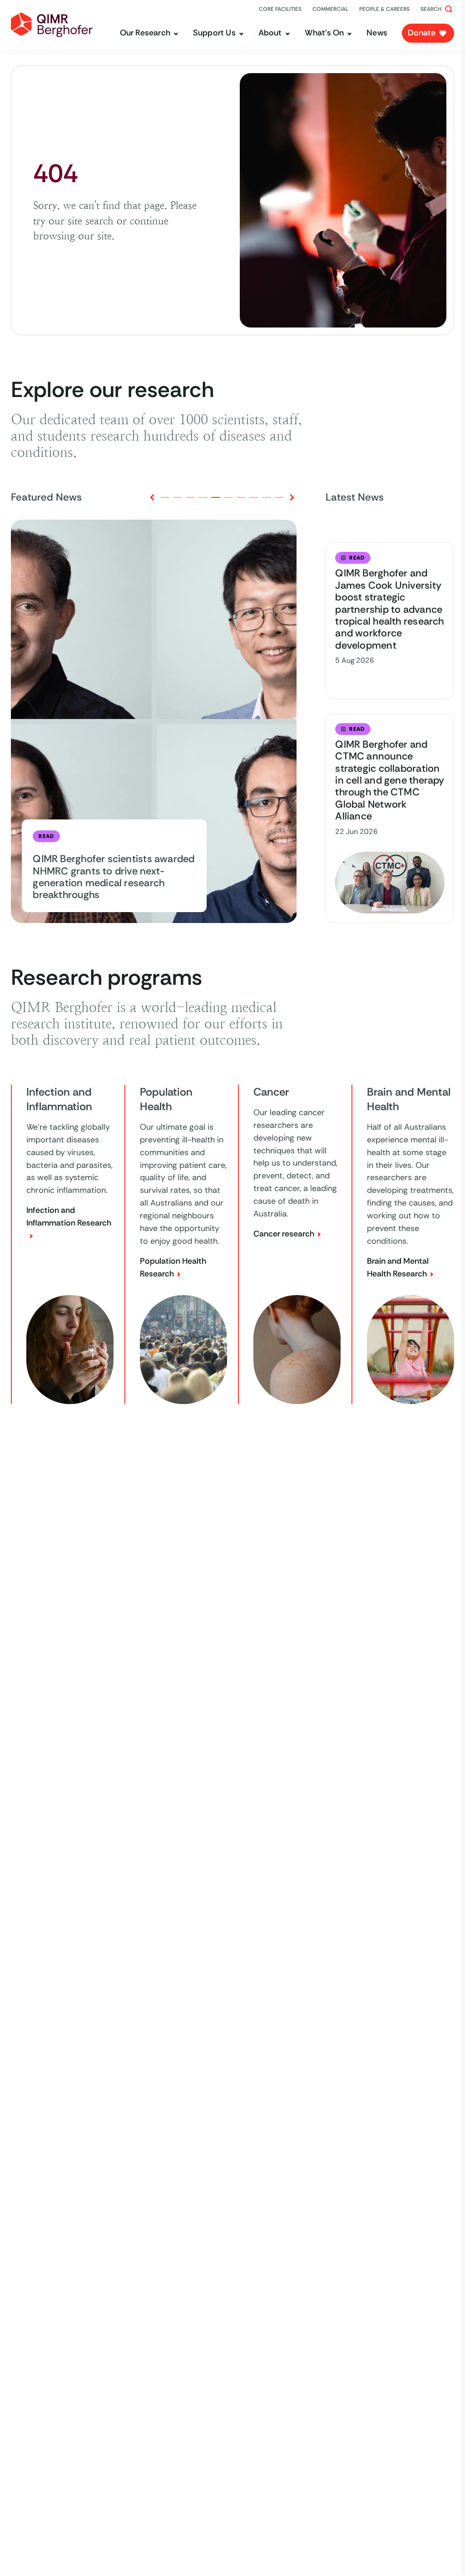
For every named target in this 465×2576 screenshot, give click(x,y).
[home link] (52, 25)
